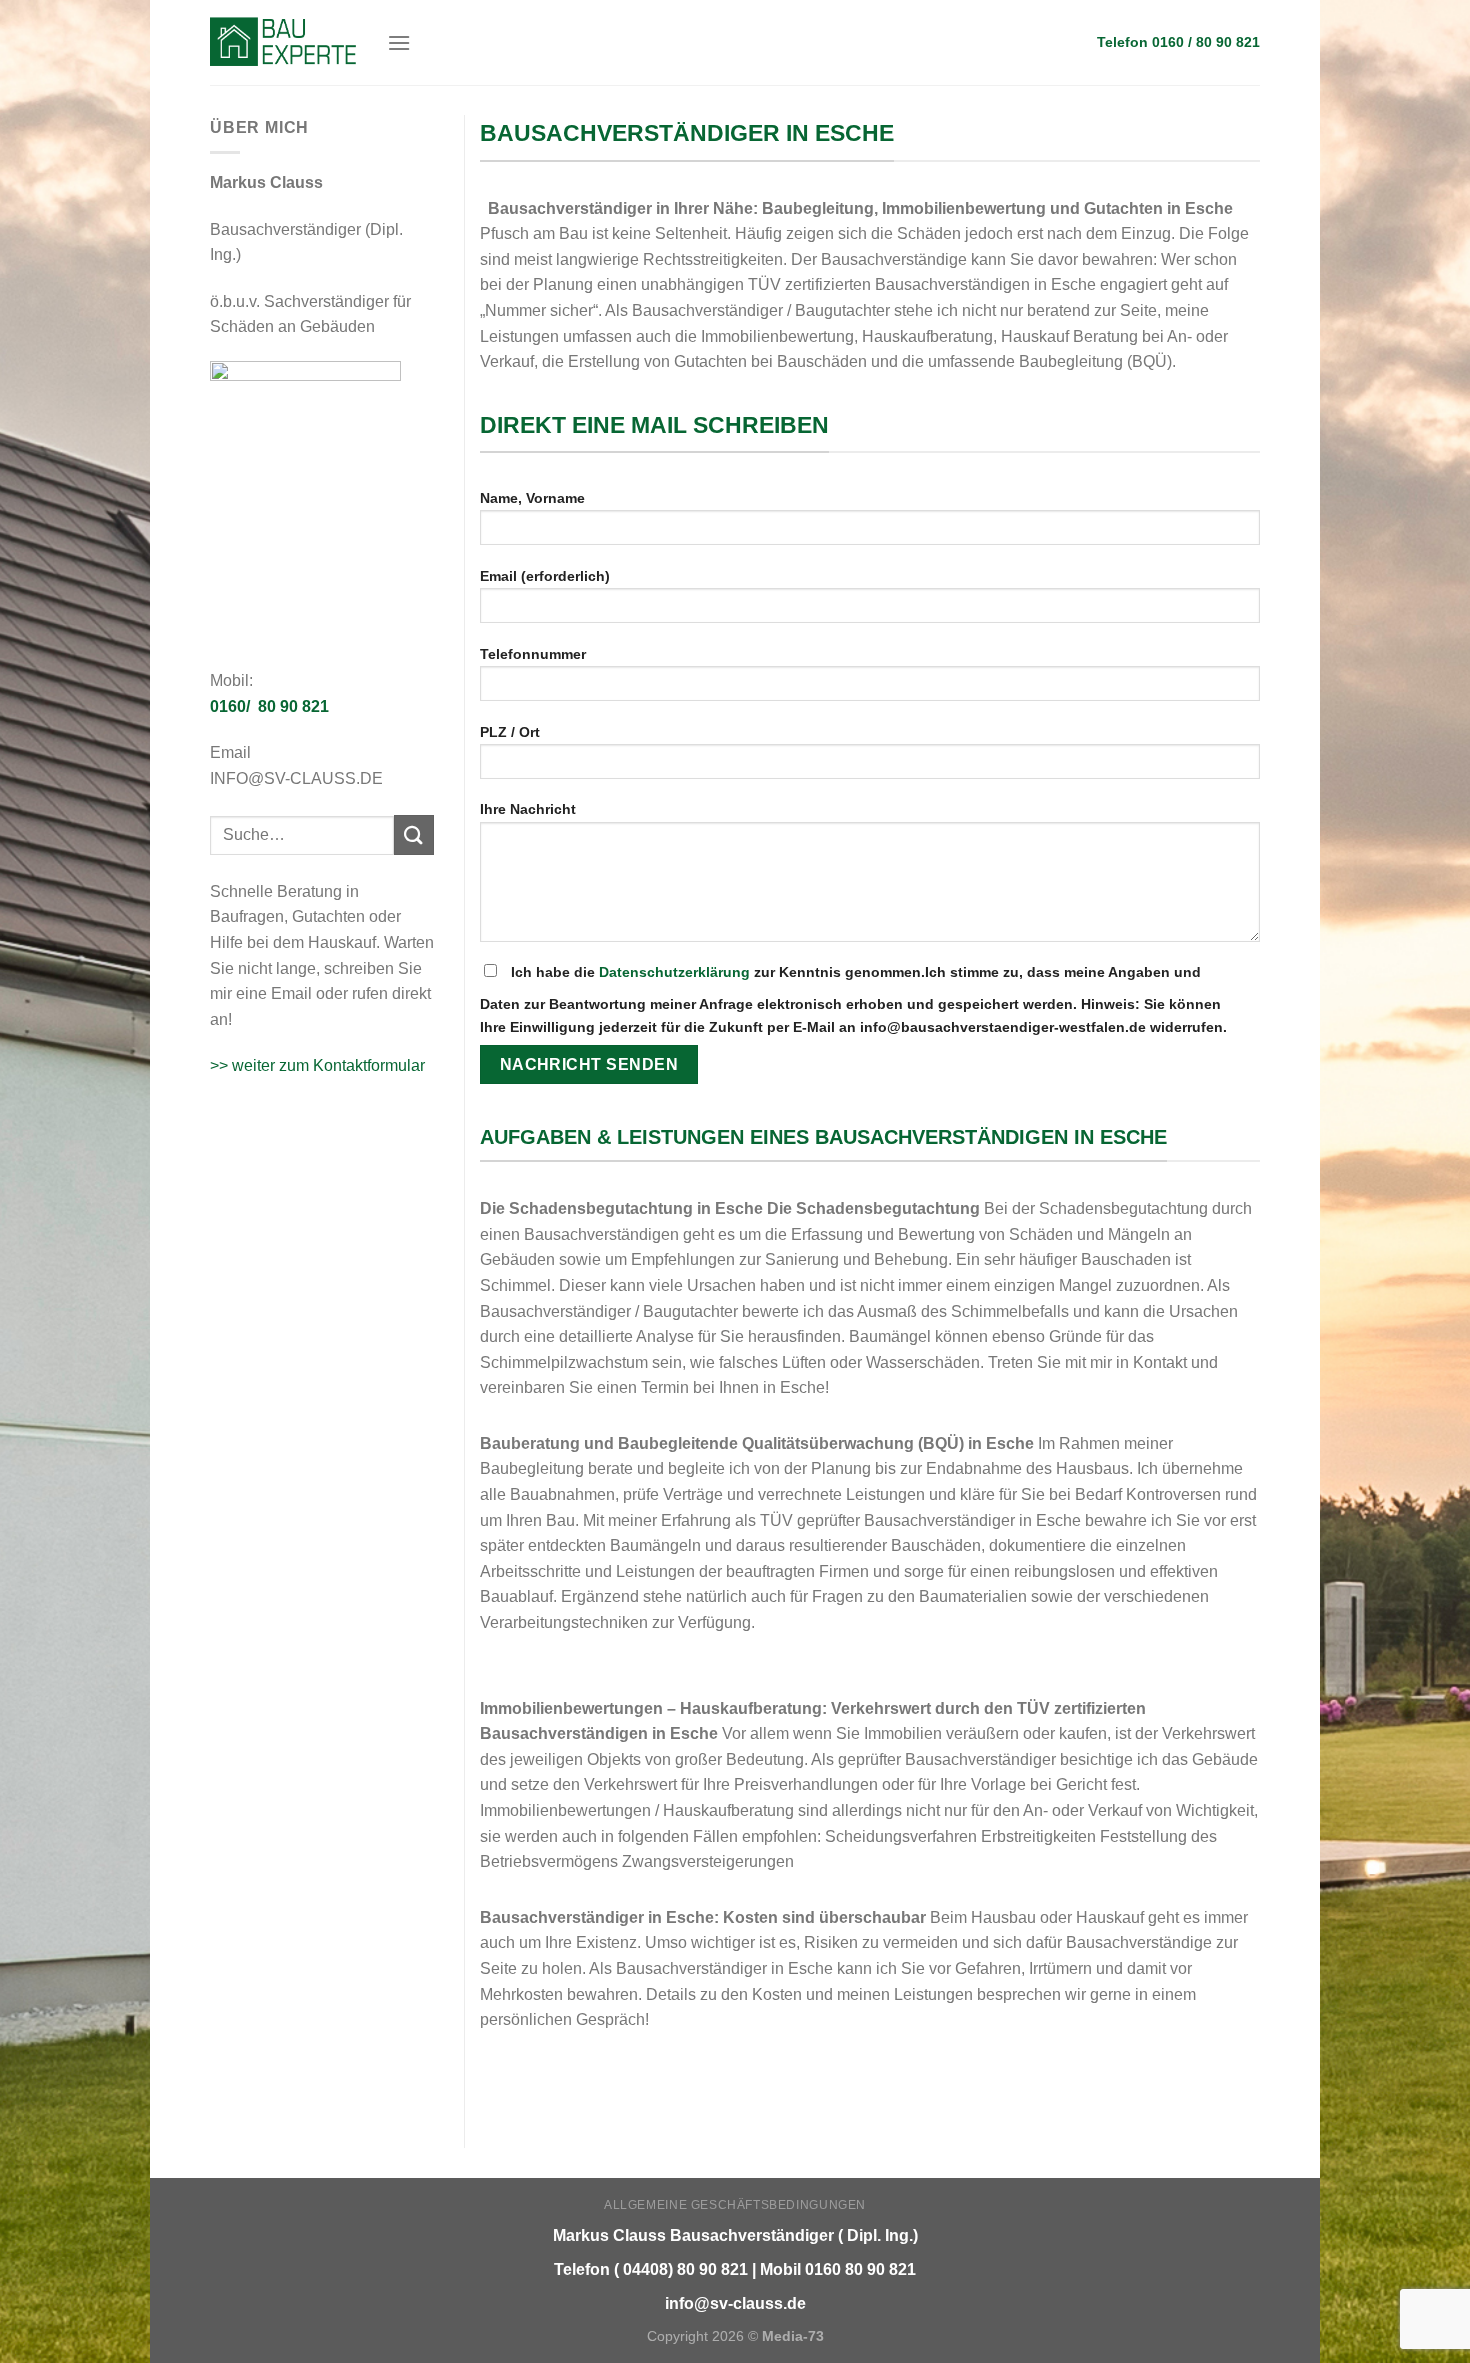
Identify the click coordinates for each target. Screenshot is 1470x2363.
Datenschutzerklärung (674, 972)
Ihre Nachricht (528, 809)
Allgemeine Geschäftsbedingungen (735, 2205)
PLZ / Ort (510, 732)
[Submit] (414, 834)
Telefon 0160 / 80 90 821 (1178, 42)
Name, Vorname (532, 498)
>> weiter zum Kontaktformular (317, 1065)
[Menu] (399, 42)
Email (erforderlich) (545, 576)
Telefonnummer (533, 654)
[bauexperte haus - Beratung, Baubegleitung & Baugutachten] (283, 42)
